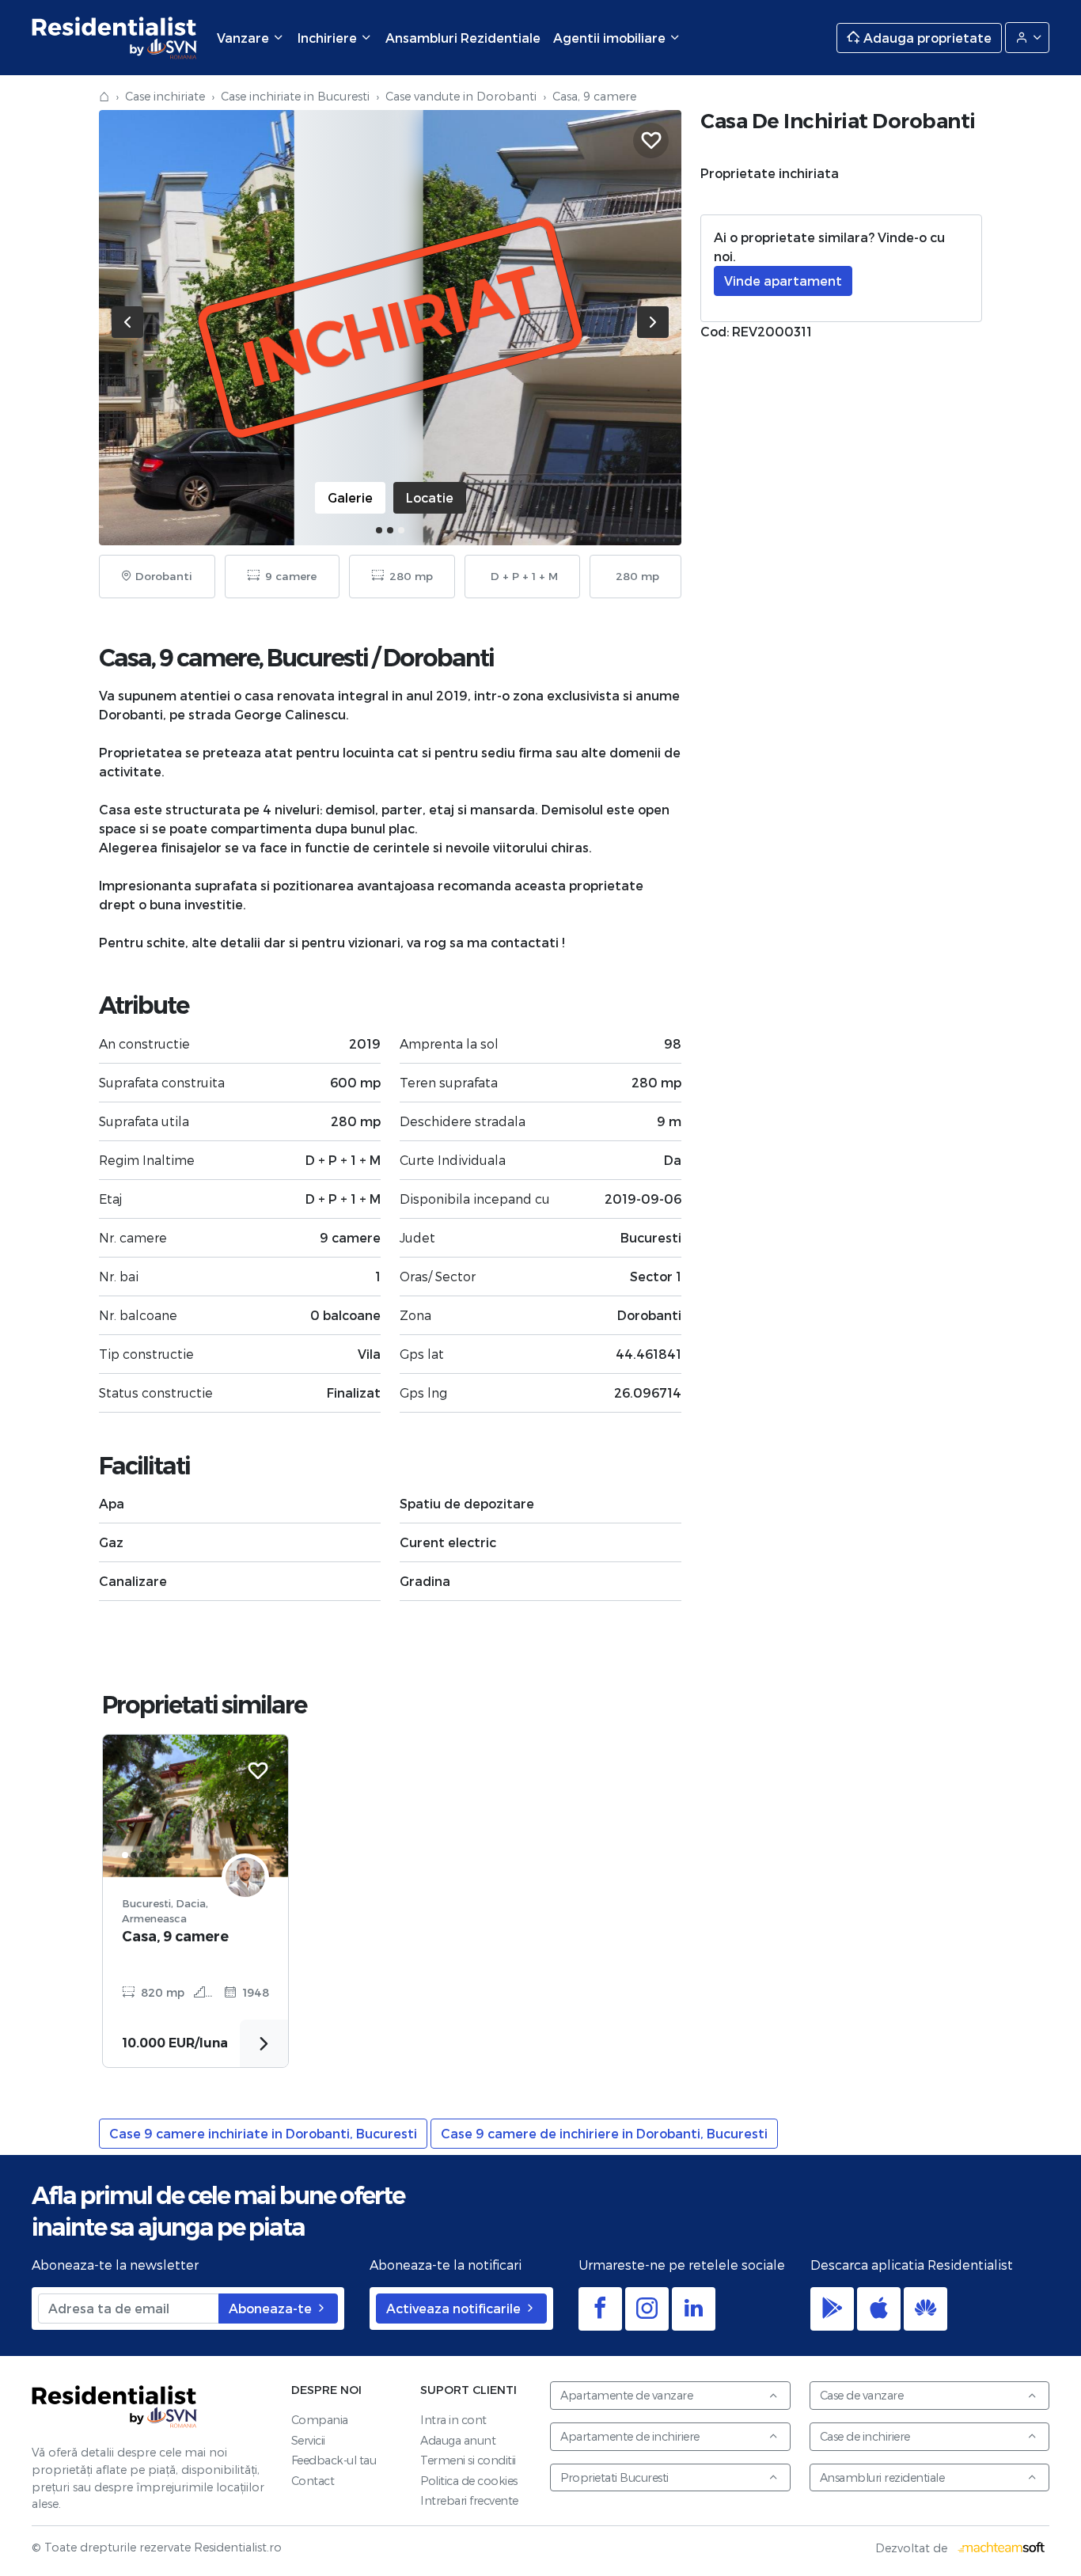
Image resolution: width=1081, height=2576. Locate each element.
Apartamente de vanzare (626, 2395)
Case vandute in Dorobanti (461, 96)
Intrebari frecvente (469, 2500)
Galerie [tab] (350, 497)
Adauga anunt (458, 2440)
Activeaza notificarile (455, 2308)
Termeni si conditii (468, 2460)
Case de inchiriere (865, 2436)
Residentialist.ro (115, 38)
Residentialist (115, 2406)
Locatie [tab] (430, 497)
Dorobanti (438, 658)
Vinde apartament (783, 281)
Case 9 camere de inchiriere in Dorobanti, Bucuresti (604, 2133)
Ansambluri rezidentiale (882, 2477)
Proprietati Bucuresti (614, 2477)
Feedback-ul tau (334, 2460)
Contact (313, 2481)
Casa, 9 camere (175, 1936)
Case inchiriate (165, 96)
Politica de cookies (469, 2481)
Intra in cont (453, 2420)
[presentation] (127, 322)
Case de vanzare (862, 2395)
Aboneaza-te (272, 2308)
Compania (320, 2420)
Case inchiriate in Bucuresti (295, 96)
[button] (379, 530)
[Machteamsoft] (1002, 2548)
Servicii (308, 2440)
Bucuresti (317, 658)
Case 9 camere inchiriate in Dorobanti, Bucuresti (263, 2133)
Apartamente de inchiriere (630, 2436)
